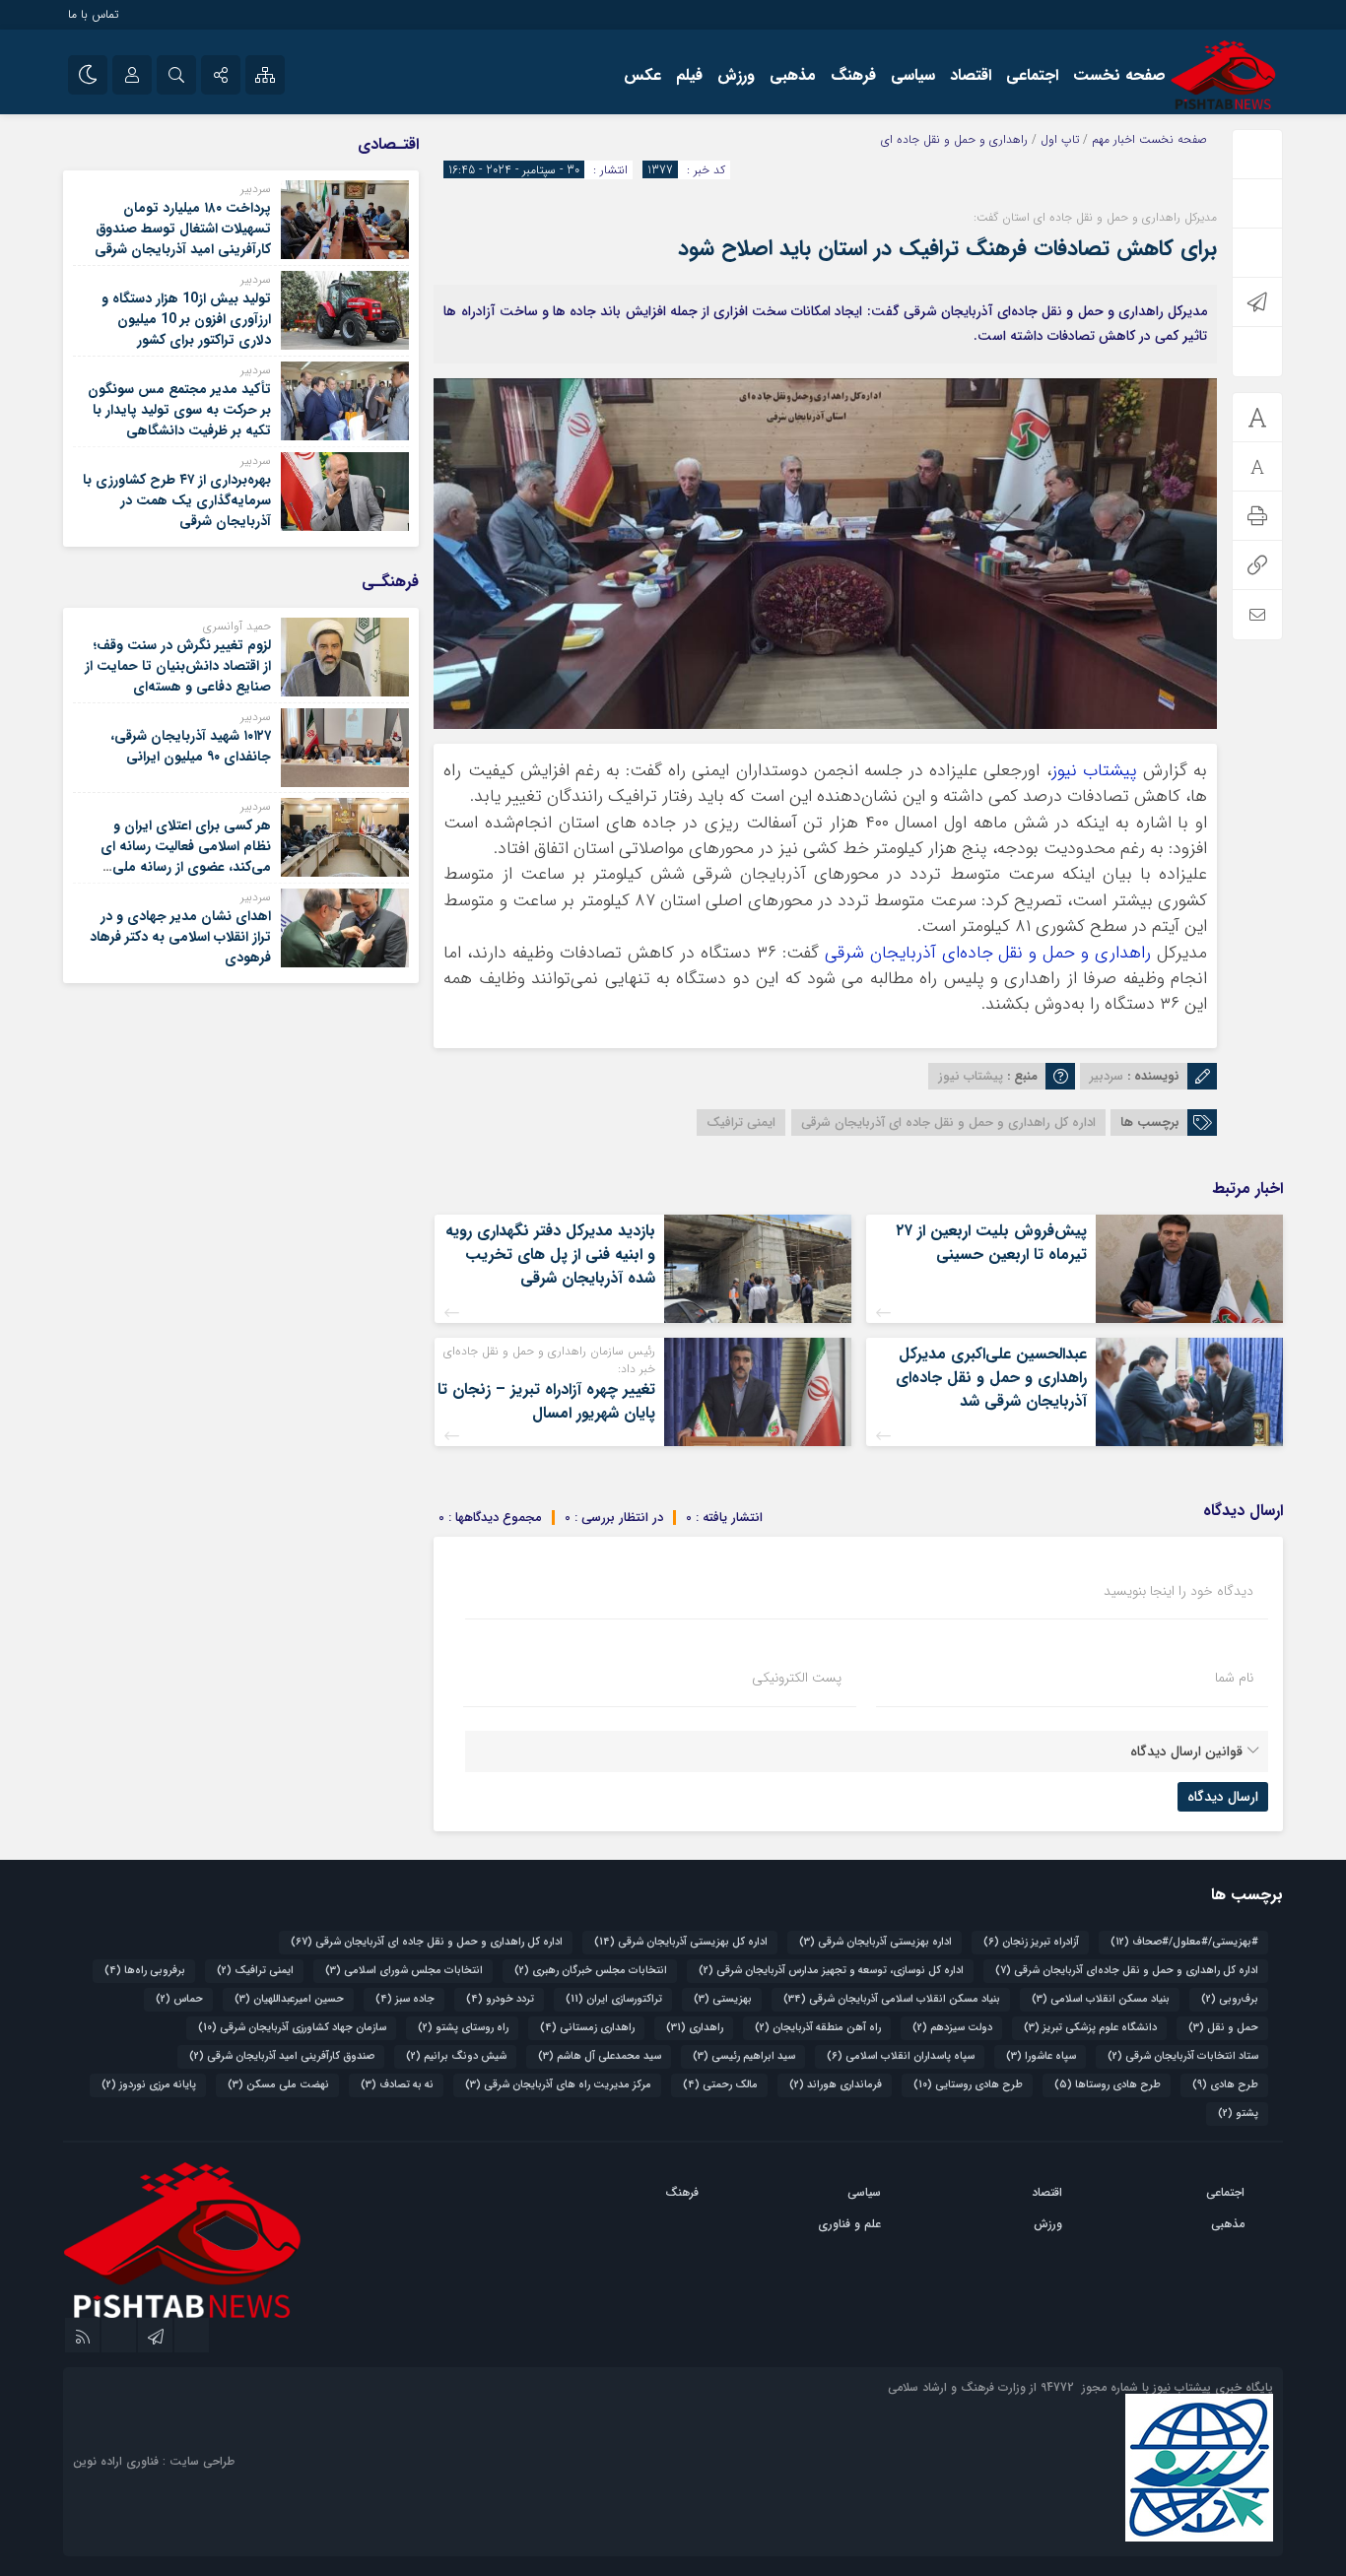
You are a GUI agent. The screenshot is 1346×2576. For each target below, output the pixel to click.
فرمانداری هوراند (836, 2085)
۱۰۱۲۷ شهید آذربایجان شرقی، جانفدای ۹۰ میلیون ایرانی (191, 746)
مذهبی (793, 75)
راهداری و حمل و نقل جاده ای (954, 139)
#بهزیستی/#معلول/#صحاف (1184, 1942)
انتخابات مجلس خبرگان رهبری (591, 1971)
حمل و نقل (1223, 2028)
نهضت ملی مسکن (278, 2085)
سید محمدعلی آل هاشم (600, 2056)
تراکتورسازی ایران (614, 1999)
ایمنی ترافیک (741, 1123)
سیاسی (913, 75)
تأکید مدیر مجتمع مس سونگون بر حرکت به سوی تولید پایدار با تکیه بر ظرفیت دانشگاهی (179, 410)
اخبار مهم (1113, 139)
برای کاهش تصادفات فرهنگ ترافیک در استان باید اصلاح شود (947, 248)
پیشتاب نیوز (1094, 771)
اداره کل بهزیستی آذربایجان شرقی (681, 1942)
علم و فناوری (849, 2224)
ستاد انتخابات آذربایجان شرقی (1183, 2056)
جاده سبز (405, 1999)
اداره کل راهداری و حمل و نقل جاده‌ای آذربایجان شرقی (1127, 1971)
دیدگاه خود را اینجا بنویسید (1178, 1591)
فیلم (689, 75)
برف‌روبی (1230, 1999)
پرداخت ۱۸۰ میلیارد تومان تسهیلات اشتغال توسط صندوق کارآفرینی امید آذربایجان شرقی (181, 229)
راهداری (695, 2028)
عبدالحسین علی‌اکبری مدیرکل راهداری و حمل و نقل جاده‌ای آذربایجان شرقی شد (991, 1378)
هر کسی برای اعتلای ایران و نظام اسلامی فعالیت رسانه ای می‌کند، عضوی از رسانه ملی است (186, 857)
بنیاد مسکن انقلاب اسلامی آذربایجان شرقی (892, 1999)
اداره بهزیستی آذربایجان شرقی (875, 1942)
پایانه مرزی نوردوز (149, 2085)
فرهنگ (853, 75)
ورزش (736, 75)
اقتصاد (971, 75)
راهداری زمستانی (587, 2028)
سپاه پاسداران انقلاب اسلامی (901, 2056)
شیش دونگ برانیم (456, 2056)
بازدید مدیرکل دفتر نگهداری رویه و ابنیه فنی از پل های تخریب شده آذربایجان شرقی (550, 1255)
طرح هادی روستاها (1108, 2085)
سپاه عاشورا (1041, 2056)
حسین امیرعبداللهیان (289, 1999)
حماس (179, 1999)
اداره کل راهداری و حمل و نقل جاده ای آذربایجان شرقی (948, 1123)
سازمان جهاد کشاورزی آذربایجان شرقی (292, 2028)
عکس (642, 75)
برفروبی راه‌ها (145, 1971)
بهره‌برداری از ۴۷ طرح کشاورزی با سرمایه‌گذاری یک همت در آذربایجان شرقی (177, 500)
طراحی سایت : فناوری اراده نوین (154, 2461)
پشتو (1238, 2114)
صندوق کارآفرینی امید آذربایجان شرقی (282, 2056)
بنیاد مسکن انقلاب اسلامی (1101, 1999)
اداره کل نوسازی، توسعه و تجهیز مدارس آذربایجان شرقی (831, 1971)
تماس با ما (93, 14)
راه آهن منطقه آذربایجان (818, 2028)
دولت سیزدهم (952, 2028)
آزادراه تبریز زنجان (1031, 1942)
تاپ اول (1060, 139)
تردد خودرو (500, 1999)
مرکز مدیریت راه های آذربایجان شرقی (558, 2085)
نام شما (1234, 1678)
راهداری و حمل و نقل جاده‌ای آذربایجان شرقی (988, 953)
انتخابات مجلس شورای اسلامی (404, 1971)
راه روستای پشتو (463, 2028)
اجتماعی (1032, 75)
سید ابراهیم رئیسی (744, 2056)
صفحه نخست (1119, 75)
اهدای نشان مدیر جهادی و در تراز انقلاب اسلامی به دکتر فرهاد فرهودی (180, 937)
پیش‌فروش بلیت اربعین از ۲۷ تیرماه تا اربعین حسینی (991, 1243)
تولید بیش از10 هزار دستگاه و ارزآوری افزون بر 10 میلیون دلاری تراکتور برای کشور (186, 319)
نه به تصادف (397, 2085)
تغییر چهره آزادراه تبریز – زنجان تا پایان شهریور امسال (546, 1401)
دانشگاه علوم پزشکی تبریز (1090, 2028)
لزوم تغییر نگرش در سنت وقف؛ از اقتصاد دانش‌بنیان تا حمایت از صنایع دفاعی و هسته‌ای (178, 666)
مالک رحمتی (720, 2085)
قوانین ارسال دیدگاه (1186, 1751)
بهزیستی (723, 1999)
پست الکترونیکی (797, 1678)
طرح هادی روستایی (968, 2085)
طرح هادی (1225, 2085)
